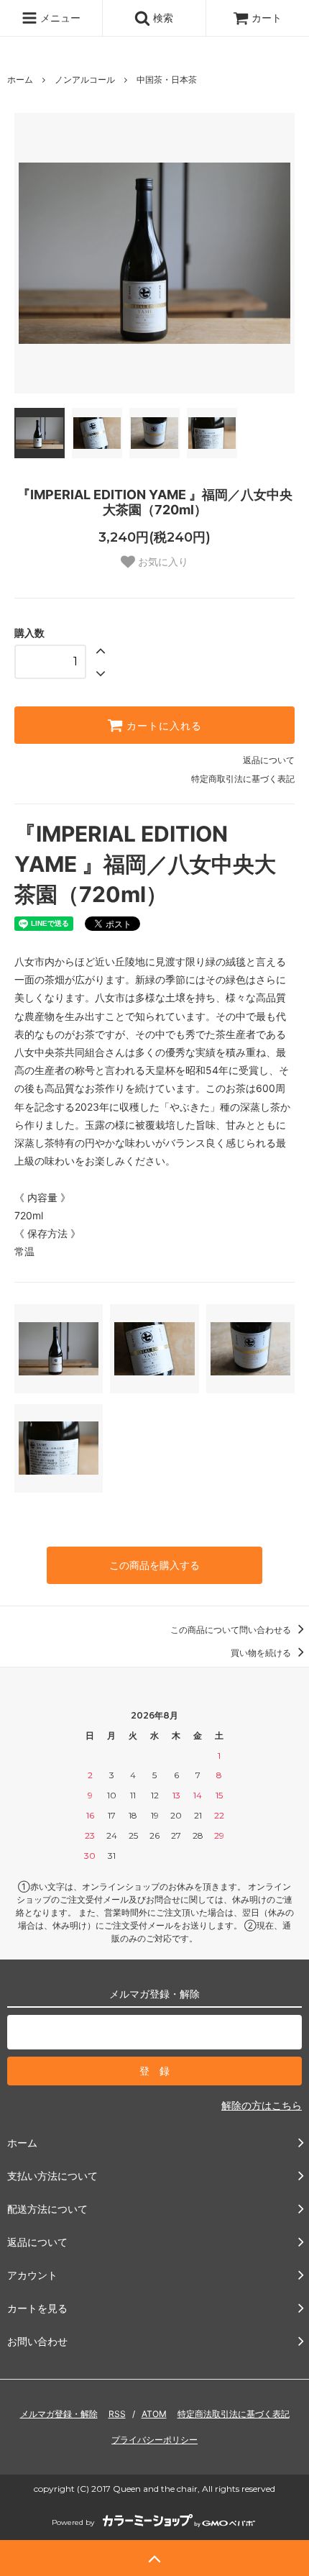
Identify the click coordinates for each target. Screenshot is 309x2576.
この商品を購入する (154, 1565)
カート (267, 18)
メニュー (59, 18)
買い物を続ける (262, 1653)
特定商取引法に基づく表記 (243, 779)
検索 (162, 18)
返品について (269, 760)
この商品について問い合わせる (232, 1630)
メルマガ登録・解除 (59, 2414)
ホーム (20, 79)
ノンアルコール (85, 79)
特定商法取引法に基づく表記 (234, 2414)
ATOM (154, 2414)
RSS (117, 2414)
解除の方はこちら (262, 2105)
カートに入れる (162, 725)
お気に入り (162, 562)
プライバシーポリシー (154, 2440)
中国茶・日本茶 (167, 79)
